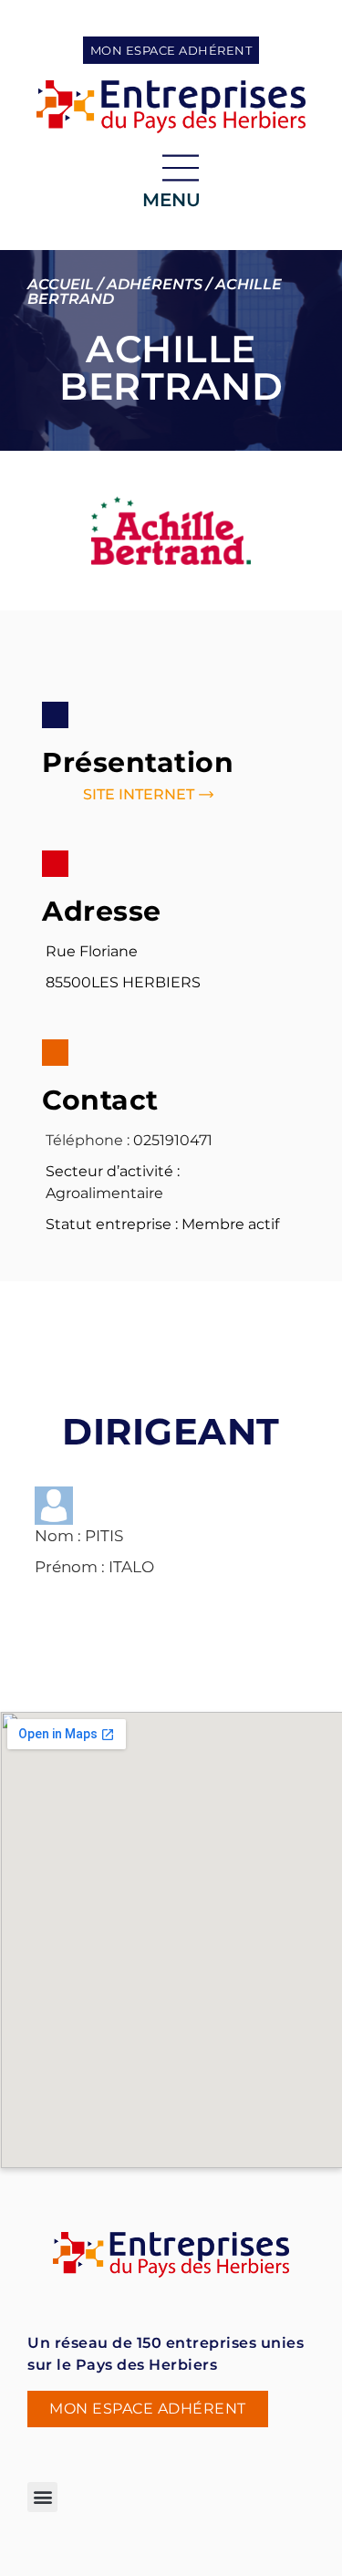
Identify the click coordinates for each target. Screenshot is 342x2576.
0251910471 (173, 1140)
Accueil (61, 284)
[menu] (181, 168)
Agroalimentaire (104, 1193)
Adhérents (155, 284)
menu (171, 200)
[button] (42, 2497)
